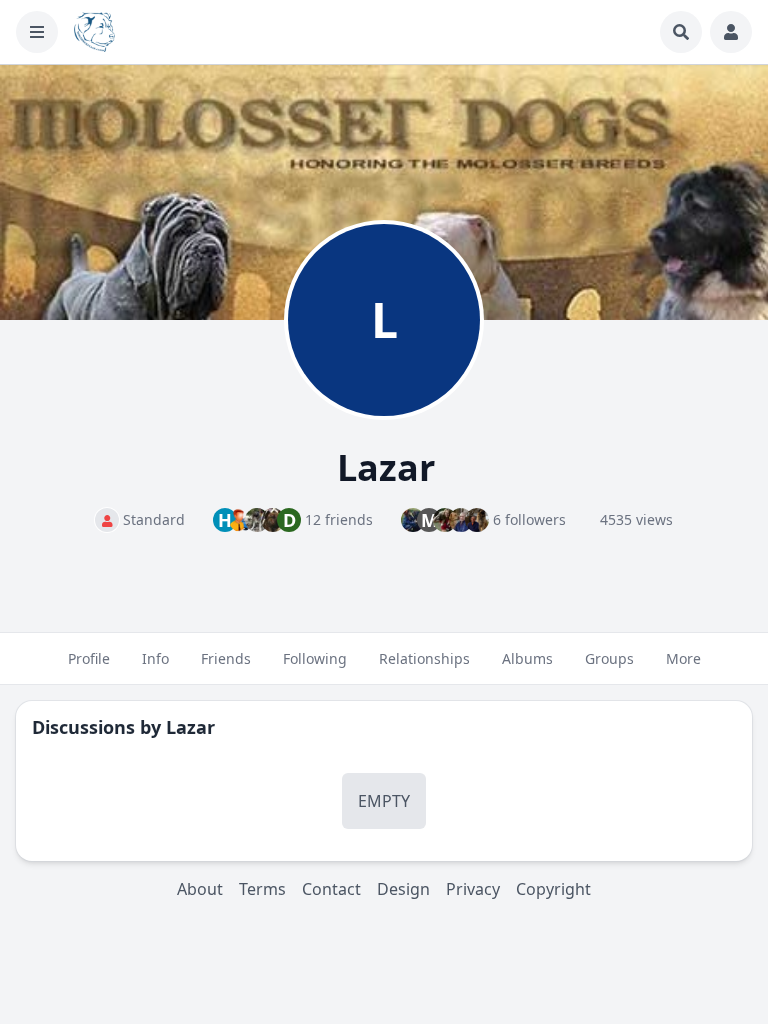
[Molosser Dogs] (94, 32)
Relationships (424, 658)
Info (155, 658)
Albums (527, 658)
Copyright (553, 889)
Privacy (473, 889)
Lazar (190, 727)
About (200, 889)
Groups (609, 658)
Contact (331, 889)
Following (315, 658)
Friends (226, 658)
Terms (262, 889)
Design (403, 889)
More (683, 658)
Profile (89, 658)
